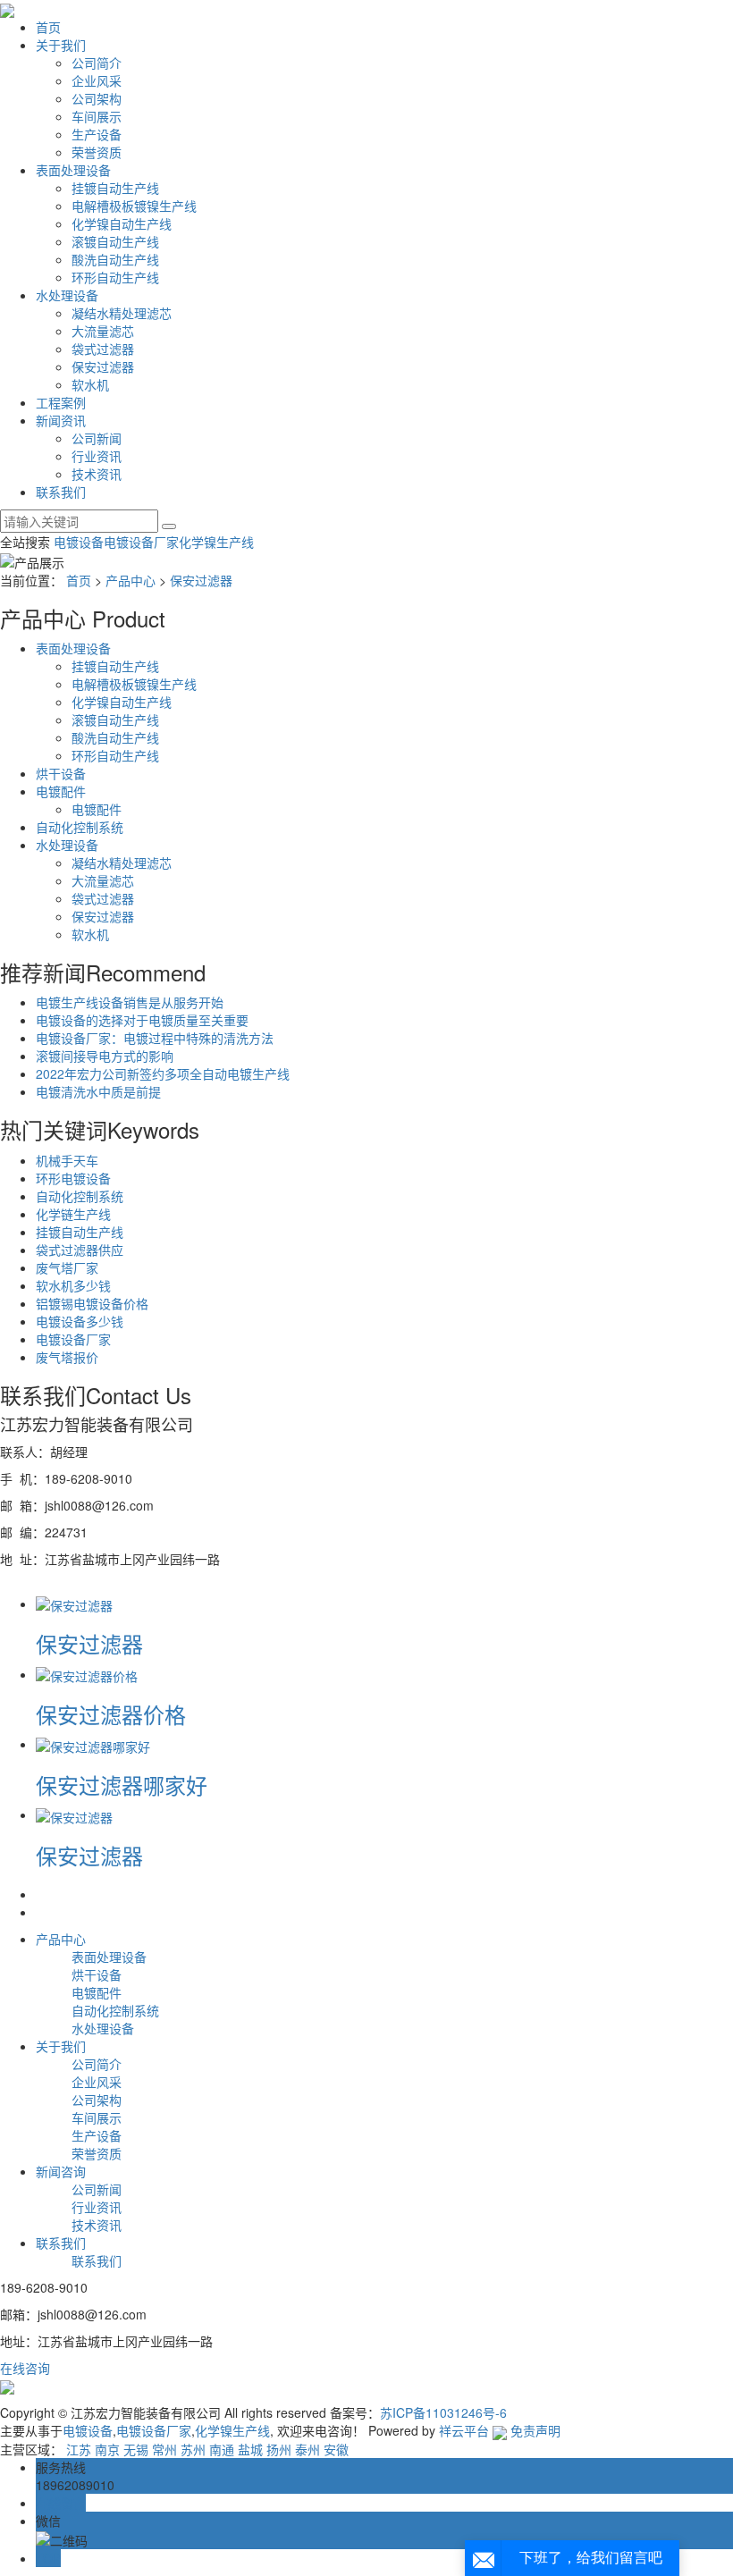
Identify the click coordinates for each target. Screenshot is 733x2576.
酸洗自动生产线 (115, 259)
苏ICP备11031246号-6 (443, 2412)
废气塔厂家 (67, 1267)
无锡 (136, 2449)
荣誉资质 (97, 152)
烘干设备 (61, 773)
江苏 (79, 2449)
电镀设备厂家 (141, 542)
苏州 (193, 2449)
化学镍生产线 (216, 542)
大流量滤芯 (103, 331)
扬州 (279, 2449)
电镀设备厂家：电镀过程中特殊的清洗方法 (155, 1038)
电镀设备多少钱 (80, 1321)
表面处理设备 (73, 170)
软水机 (90, 384)
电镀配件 (61, 791)
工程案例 (61, 402)
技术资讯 (97, 474)
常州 (164, 2449)
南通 (222, 2449)
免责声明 (535, 2430)
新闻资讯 (61, 420)
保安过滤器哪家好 (122, 1785)
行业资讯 (97, 456)
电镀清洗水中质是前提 (98, 1091)
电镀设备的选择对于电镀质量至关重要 (142, 1020)
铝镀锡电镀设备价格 (92, 1303)
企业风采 (97, 80)
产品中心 (131, 580)
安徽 (336, 2449)
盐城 (250, 2449)
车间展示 (97, 116)
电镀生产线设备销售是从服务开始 (130, 1002)
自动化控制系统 (80, 827)
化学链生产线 (73, 1214)
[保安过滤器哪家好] (93, 1744)
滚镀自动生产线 (115, 241)
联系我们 (61, 492)
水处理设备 (67, 295)
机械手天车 (67, 1160)
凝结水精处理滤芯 (122, 313)
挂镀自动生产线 (115, 188)
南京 (107, 2449)
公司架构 (97, 98)
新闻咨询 (61, 2171)
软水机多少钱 (73, 1285)
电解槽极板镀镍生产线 (134, 206)
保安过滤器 (103, 366)
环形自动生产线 (115, 277)
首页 (48, 27)
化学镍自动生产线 (122, 223)
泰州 (308, 2449)
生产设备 (97, 134)
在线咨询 (25, 2368)
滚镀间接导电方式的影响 (105, 1056)
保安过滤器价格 (111, 1714)
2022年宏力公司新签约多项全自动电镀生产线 (163, 1073)
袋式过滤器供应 (80, 1250)
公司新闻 (97, 438)
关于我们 (61, 45)
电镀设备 (79, 542)
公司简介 (97, 63)
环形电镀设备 (73, 1178)
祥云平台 (464, 2430)
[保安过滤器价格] (87, 1674)
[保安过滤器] (74, 1604)
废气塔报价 (67, 1357)
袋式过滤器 (103, 349)
